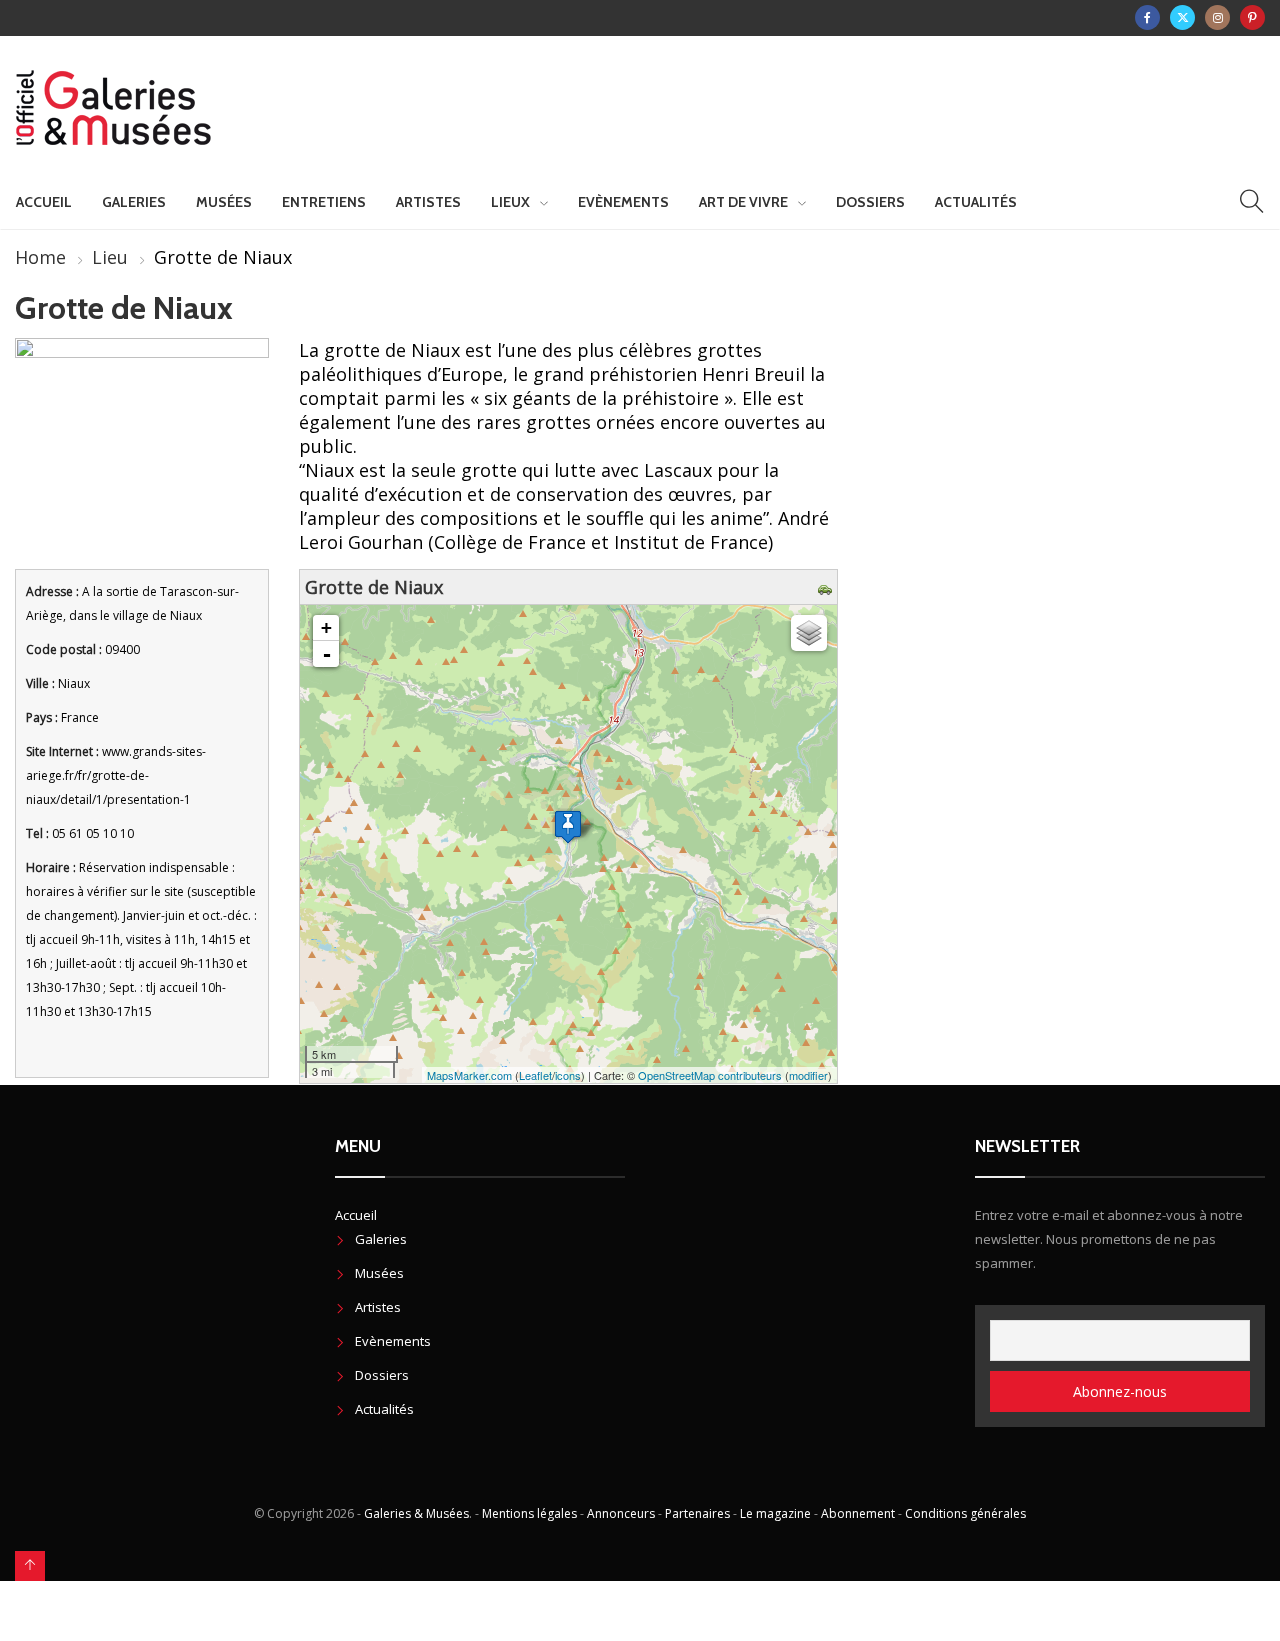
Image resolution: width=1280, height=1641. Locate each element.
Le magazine (775, 1513)
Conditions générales (965, 1513)
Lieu (110, 257)
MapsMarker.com (469, 1075)
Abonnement (858, 1513)
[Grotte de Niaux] (568, 826)
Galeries (134, 202)
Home (40, 257)
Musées (224, 202)
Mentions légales (529, 1513)
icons (568, 1075)
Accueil (44, 202)
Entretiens (324, 202)
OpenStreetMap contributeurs (710, 1075)
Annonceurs (621, 1513)
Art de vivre (743, 202)
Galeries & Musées (416, 1513)
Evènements (623, 202)
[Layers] (809, 633)
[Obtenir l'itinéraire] (827, 587)
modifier (808, 1075)
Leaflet (535, 1075)
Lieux (510, 202)
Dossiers (870, 202)
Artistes (428, 202)
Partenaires (697, 1513)
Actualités (976, 202)
